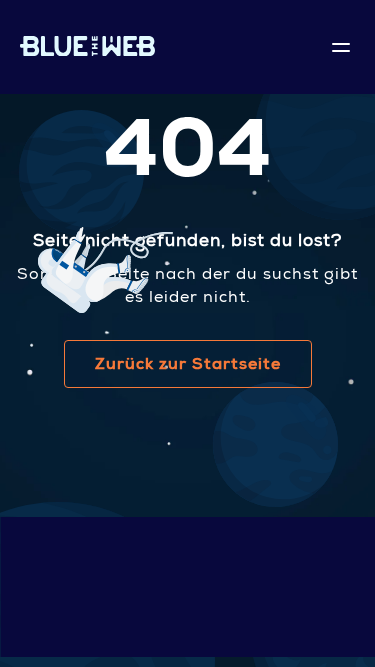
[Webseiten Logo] (87, 47)
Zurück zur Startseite (188, 363)
